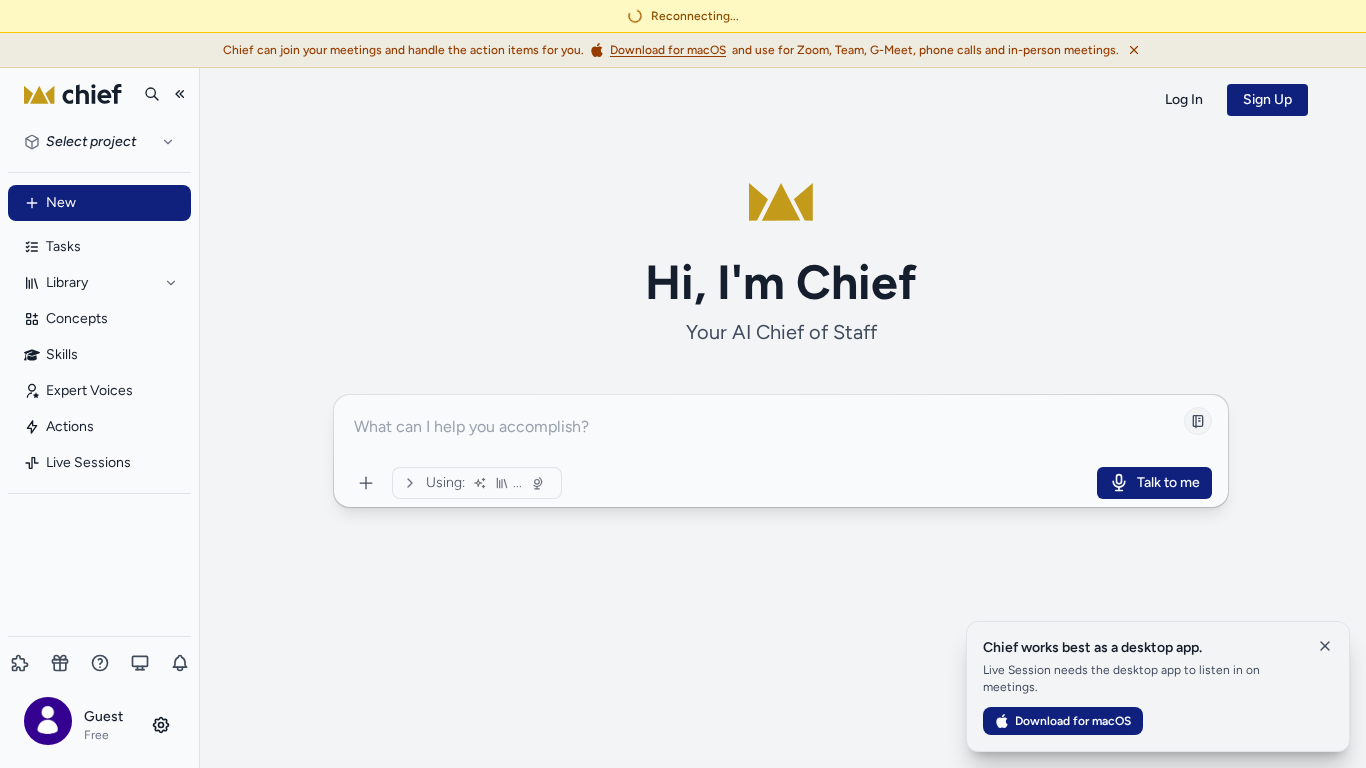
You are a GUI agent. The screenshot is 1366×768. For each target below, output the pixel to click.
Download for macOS (1073, 721)
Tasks (63, 246)
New (61, 202)
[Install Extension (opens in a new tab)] (20, 663)
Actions (70, 426)
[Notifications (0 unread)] (180, 663)
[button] (99, 724)
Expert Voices (89, 390)
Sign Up (1267, 99)
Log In (1184, 99)
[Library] (171, 283)
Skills (62, 354)
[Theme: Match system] (140, 663)
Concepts (77, 318)
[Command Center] (366, 483)
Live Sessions (88, 462)
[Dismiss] (1134, 50)
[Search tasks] (152, 94)
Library (67, 282)
